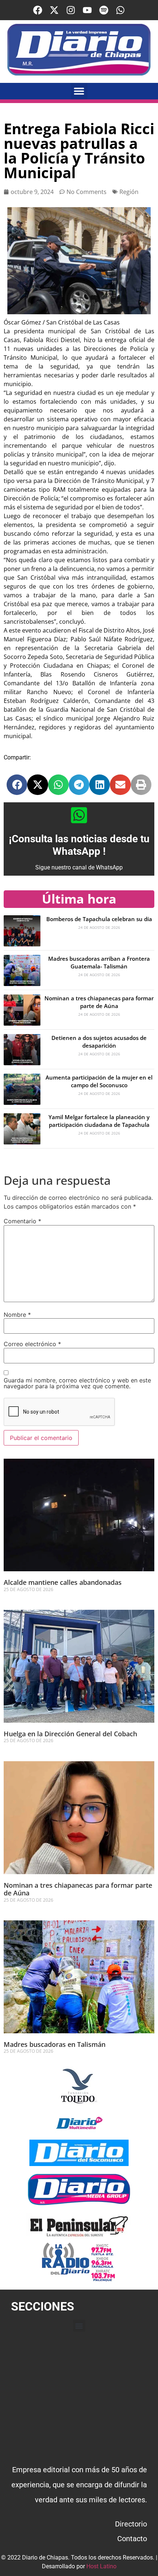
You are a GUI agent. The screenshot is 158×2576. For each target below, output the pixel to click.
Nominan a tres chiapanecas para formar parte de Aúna (99, 1002)
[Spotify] (104, 10)
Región (129, 192)
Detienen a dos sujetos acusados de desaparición (99, 1042)
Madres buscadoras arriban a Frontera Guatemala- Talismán (99, 962)
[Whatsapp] (120, 10)
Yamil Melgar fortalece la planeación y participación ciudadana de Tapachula (99, 1121)
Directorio (131, 2524)
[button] (79, 91)
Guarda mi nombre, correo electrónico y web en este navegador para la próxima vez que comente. (77, 1383)
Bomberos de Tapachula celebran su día (99, 919)
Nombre (17, 1315)
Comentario (22, 1221)
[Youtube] (87, 10)
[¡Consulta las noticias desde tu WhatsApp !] (79, 815)
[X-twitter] (54, 10)
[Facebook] (38, 10)
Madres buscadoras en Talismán (55, 2044)
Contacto (132, 2539)
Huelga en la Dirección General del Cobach (70, 1734)
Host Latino (101, 2566)
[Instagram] (71, 10)
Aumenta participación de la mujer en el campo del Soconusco (99, 1081)
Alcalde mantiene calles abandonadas (64, 1582)
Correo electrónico (32, 1344)
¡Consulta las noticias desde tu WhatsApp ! (79, 845)
